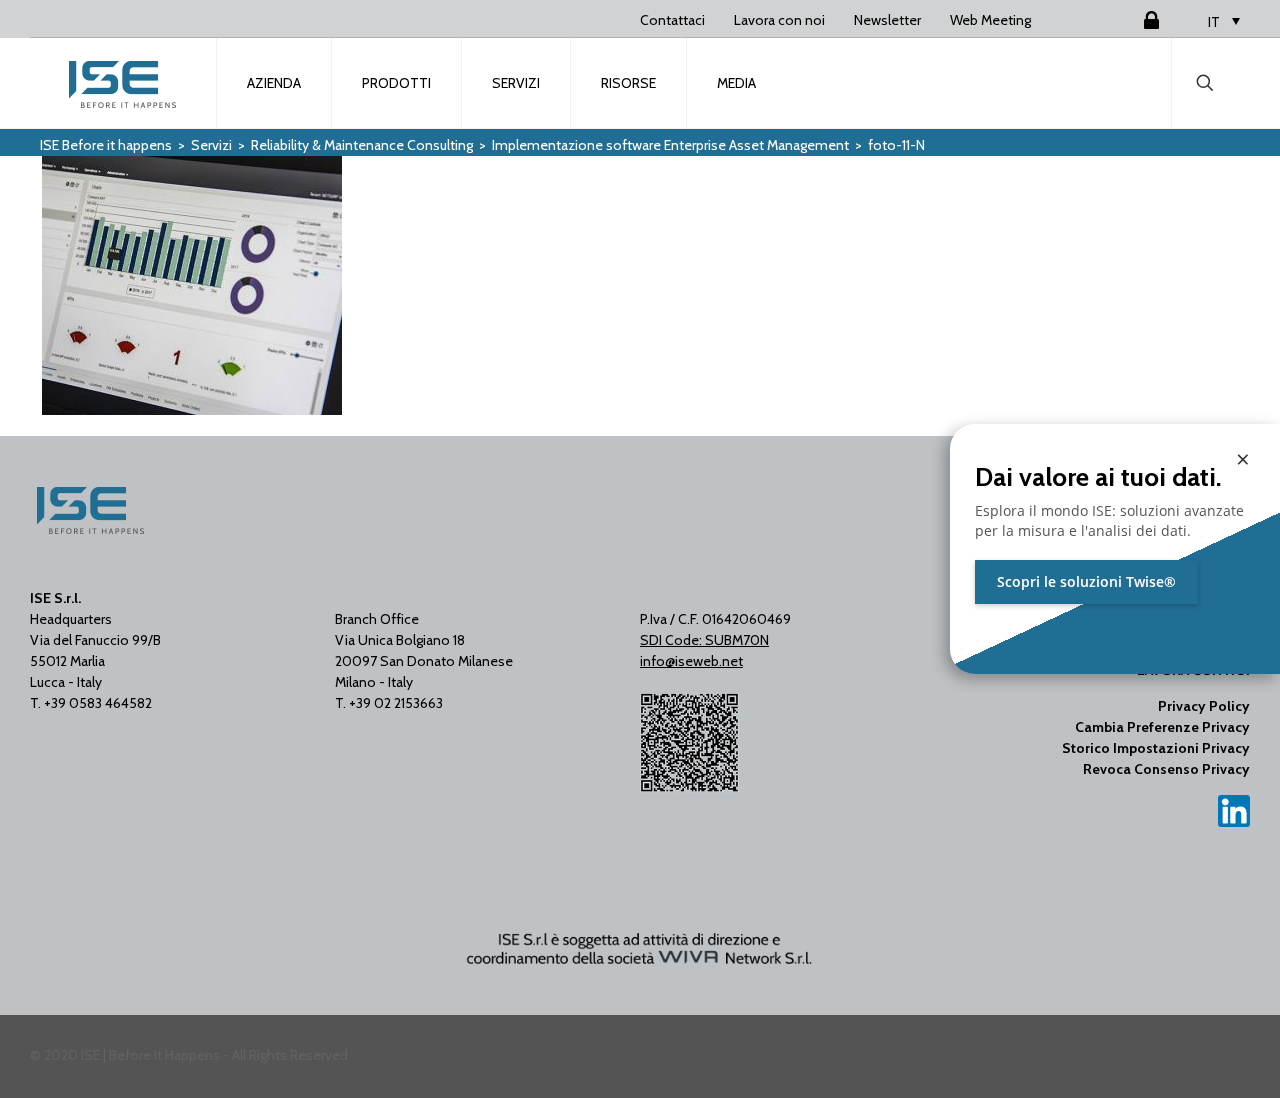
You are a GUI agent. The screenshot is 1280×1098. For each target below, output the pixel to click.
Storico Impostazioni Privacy (1156, 748)
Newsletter (887, 20)
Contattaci (672, 20)
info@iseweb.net (691, 661)
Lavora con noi (779, 20)
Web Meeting (990, 20)
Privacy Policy (1204, 706)
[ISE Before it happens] (124, 83)
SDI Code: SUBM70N (704, 640)
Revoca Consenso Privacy (1166, 769)
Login (1127, 20)
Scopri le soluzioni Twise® (1086, 581)
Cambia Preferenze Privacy (1162, 727)
